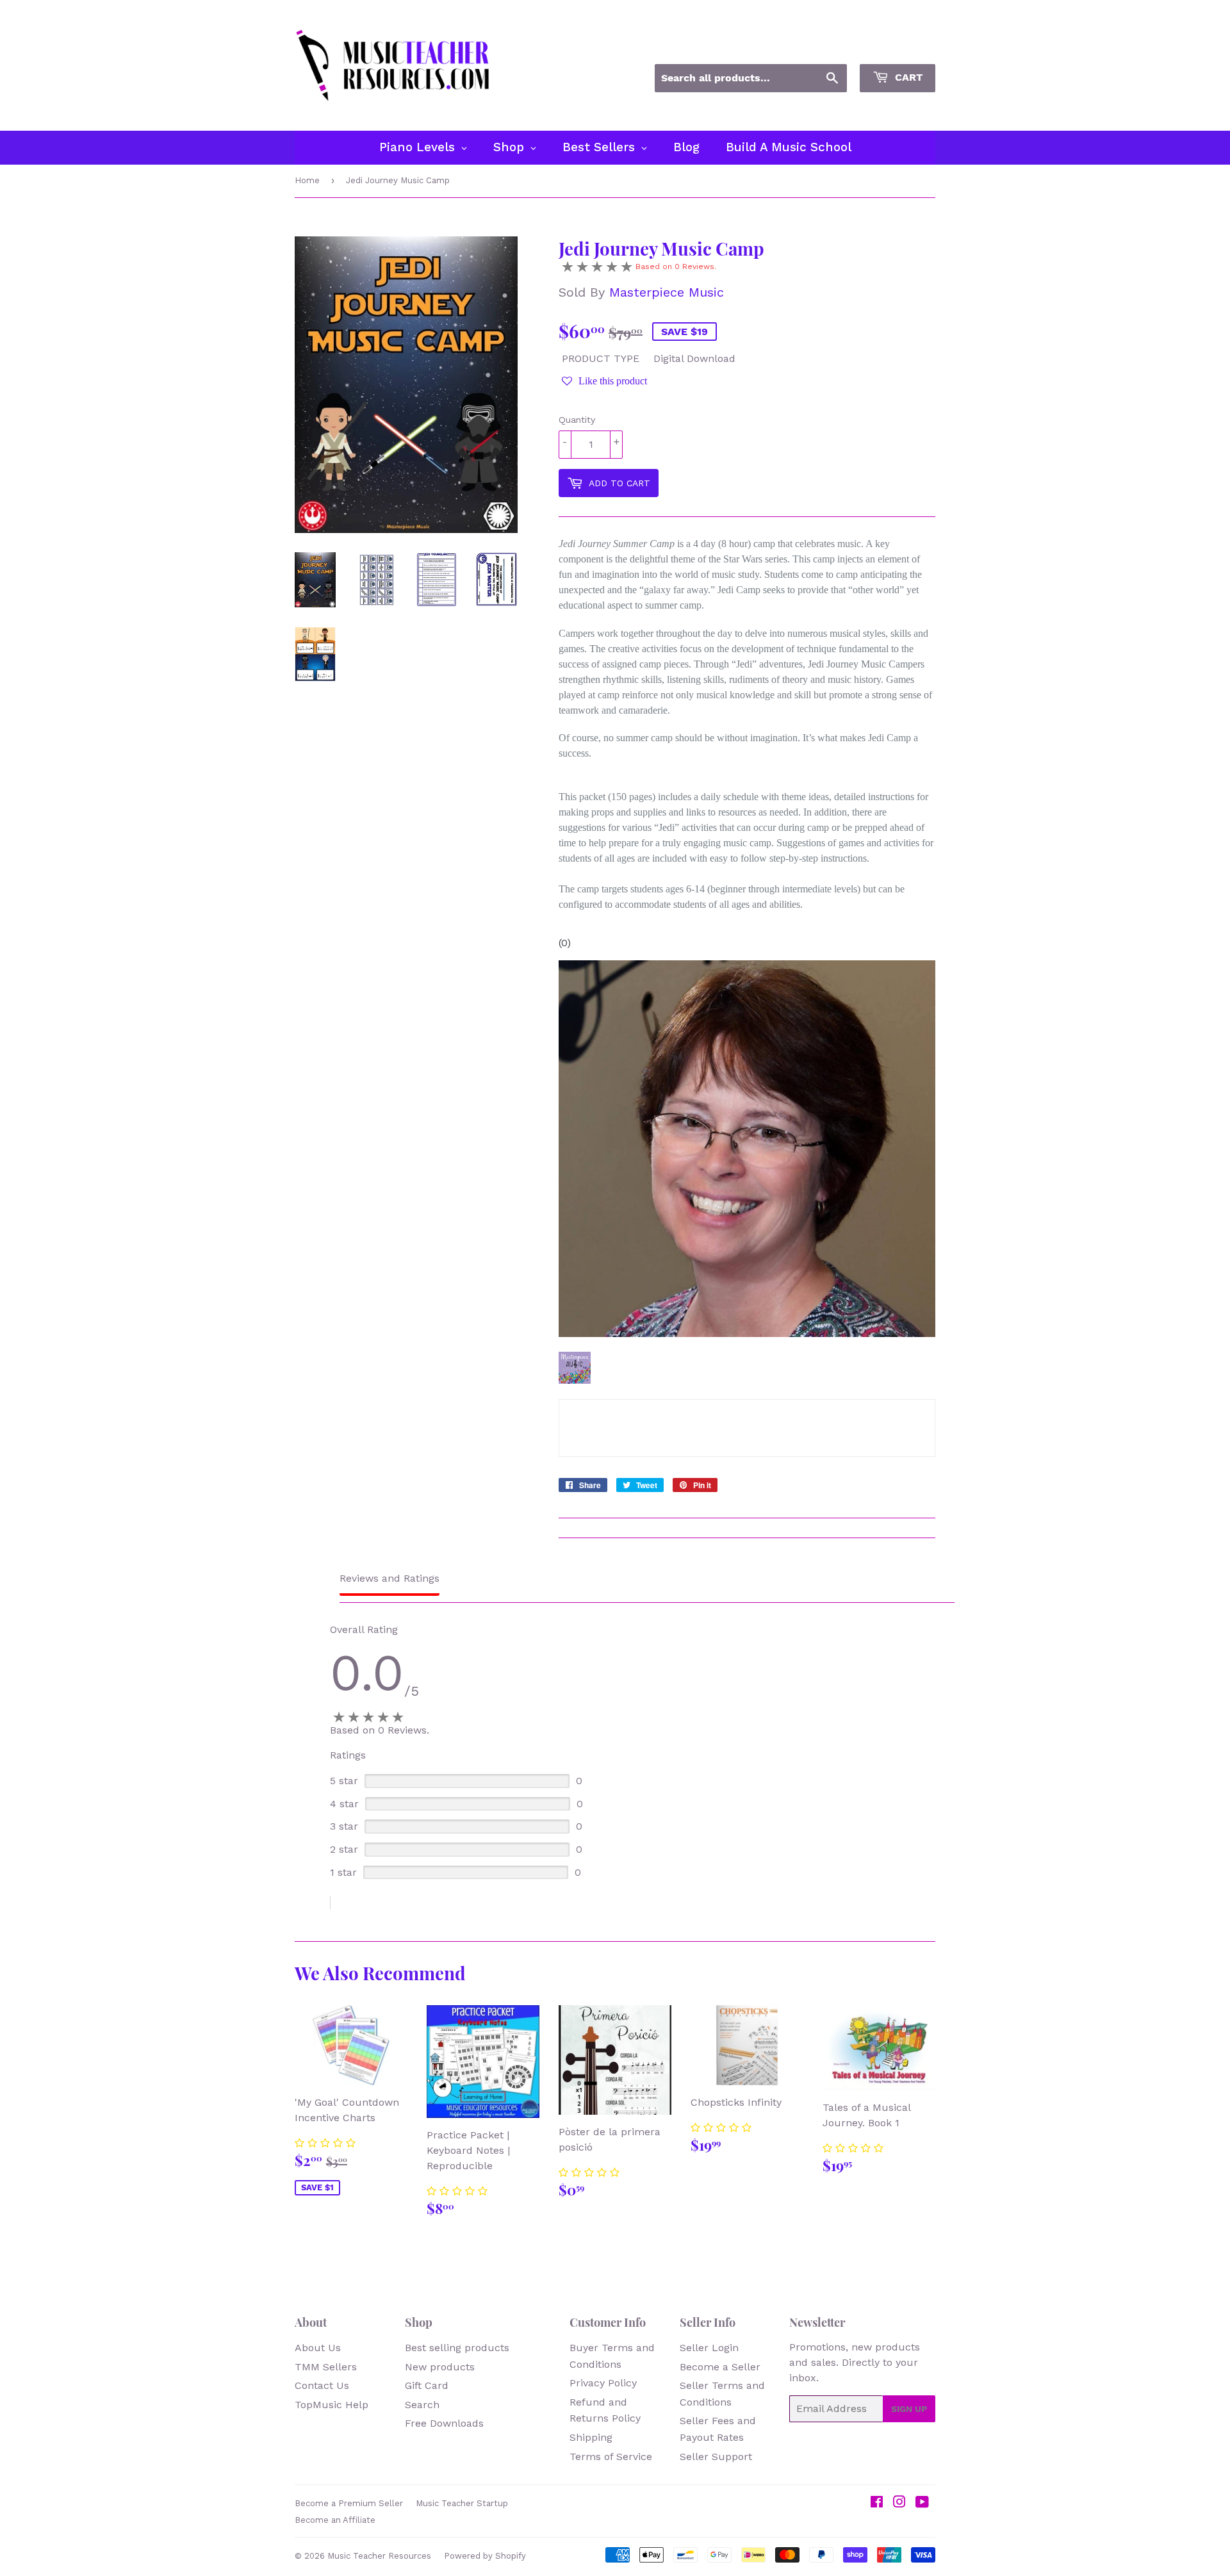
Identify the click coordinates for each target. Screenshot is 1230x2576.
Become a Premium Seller (349, 2503)
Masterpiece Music (667, 292)
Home (307, 180)
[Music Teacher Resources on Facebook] (877, 2503)
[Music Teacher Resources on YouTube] (922, 2503)
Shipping (591, 2437)
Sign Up (909, 2409)
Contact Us (322, 2385)
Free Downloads (444, 2423)
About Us (318, 2348)
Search (422, 2405)
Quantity (577, 420)
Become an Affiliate (335, 2520)
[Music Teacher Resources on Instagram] (899, 2503)
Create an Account (896, 47)
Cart (907, 77)
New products (440, 2367)
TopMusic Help (332, 2405)
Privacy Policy (603, 2383)
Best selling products (457, 2348)
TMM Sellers (326, 2367)
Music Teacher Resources (379, 2556)
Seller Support (716, 2457)
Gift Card (427, 2385)
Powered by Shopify (485, 2556)
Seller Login (709, 2348)
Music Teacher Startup (462, 2503)
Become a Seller (720, 2367)
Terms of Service (611, 2457)
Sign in (820, 47)
